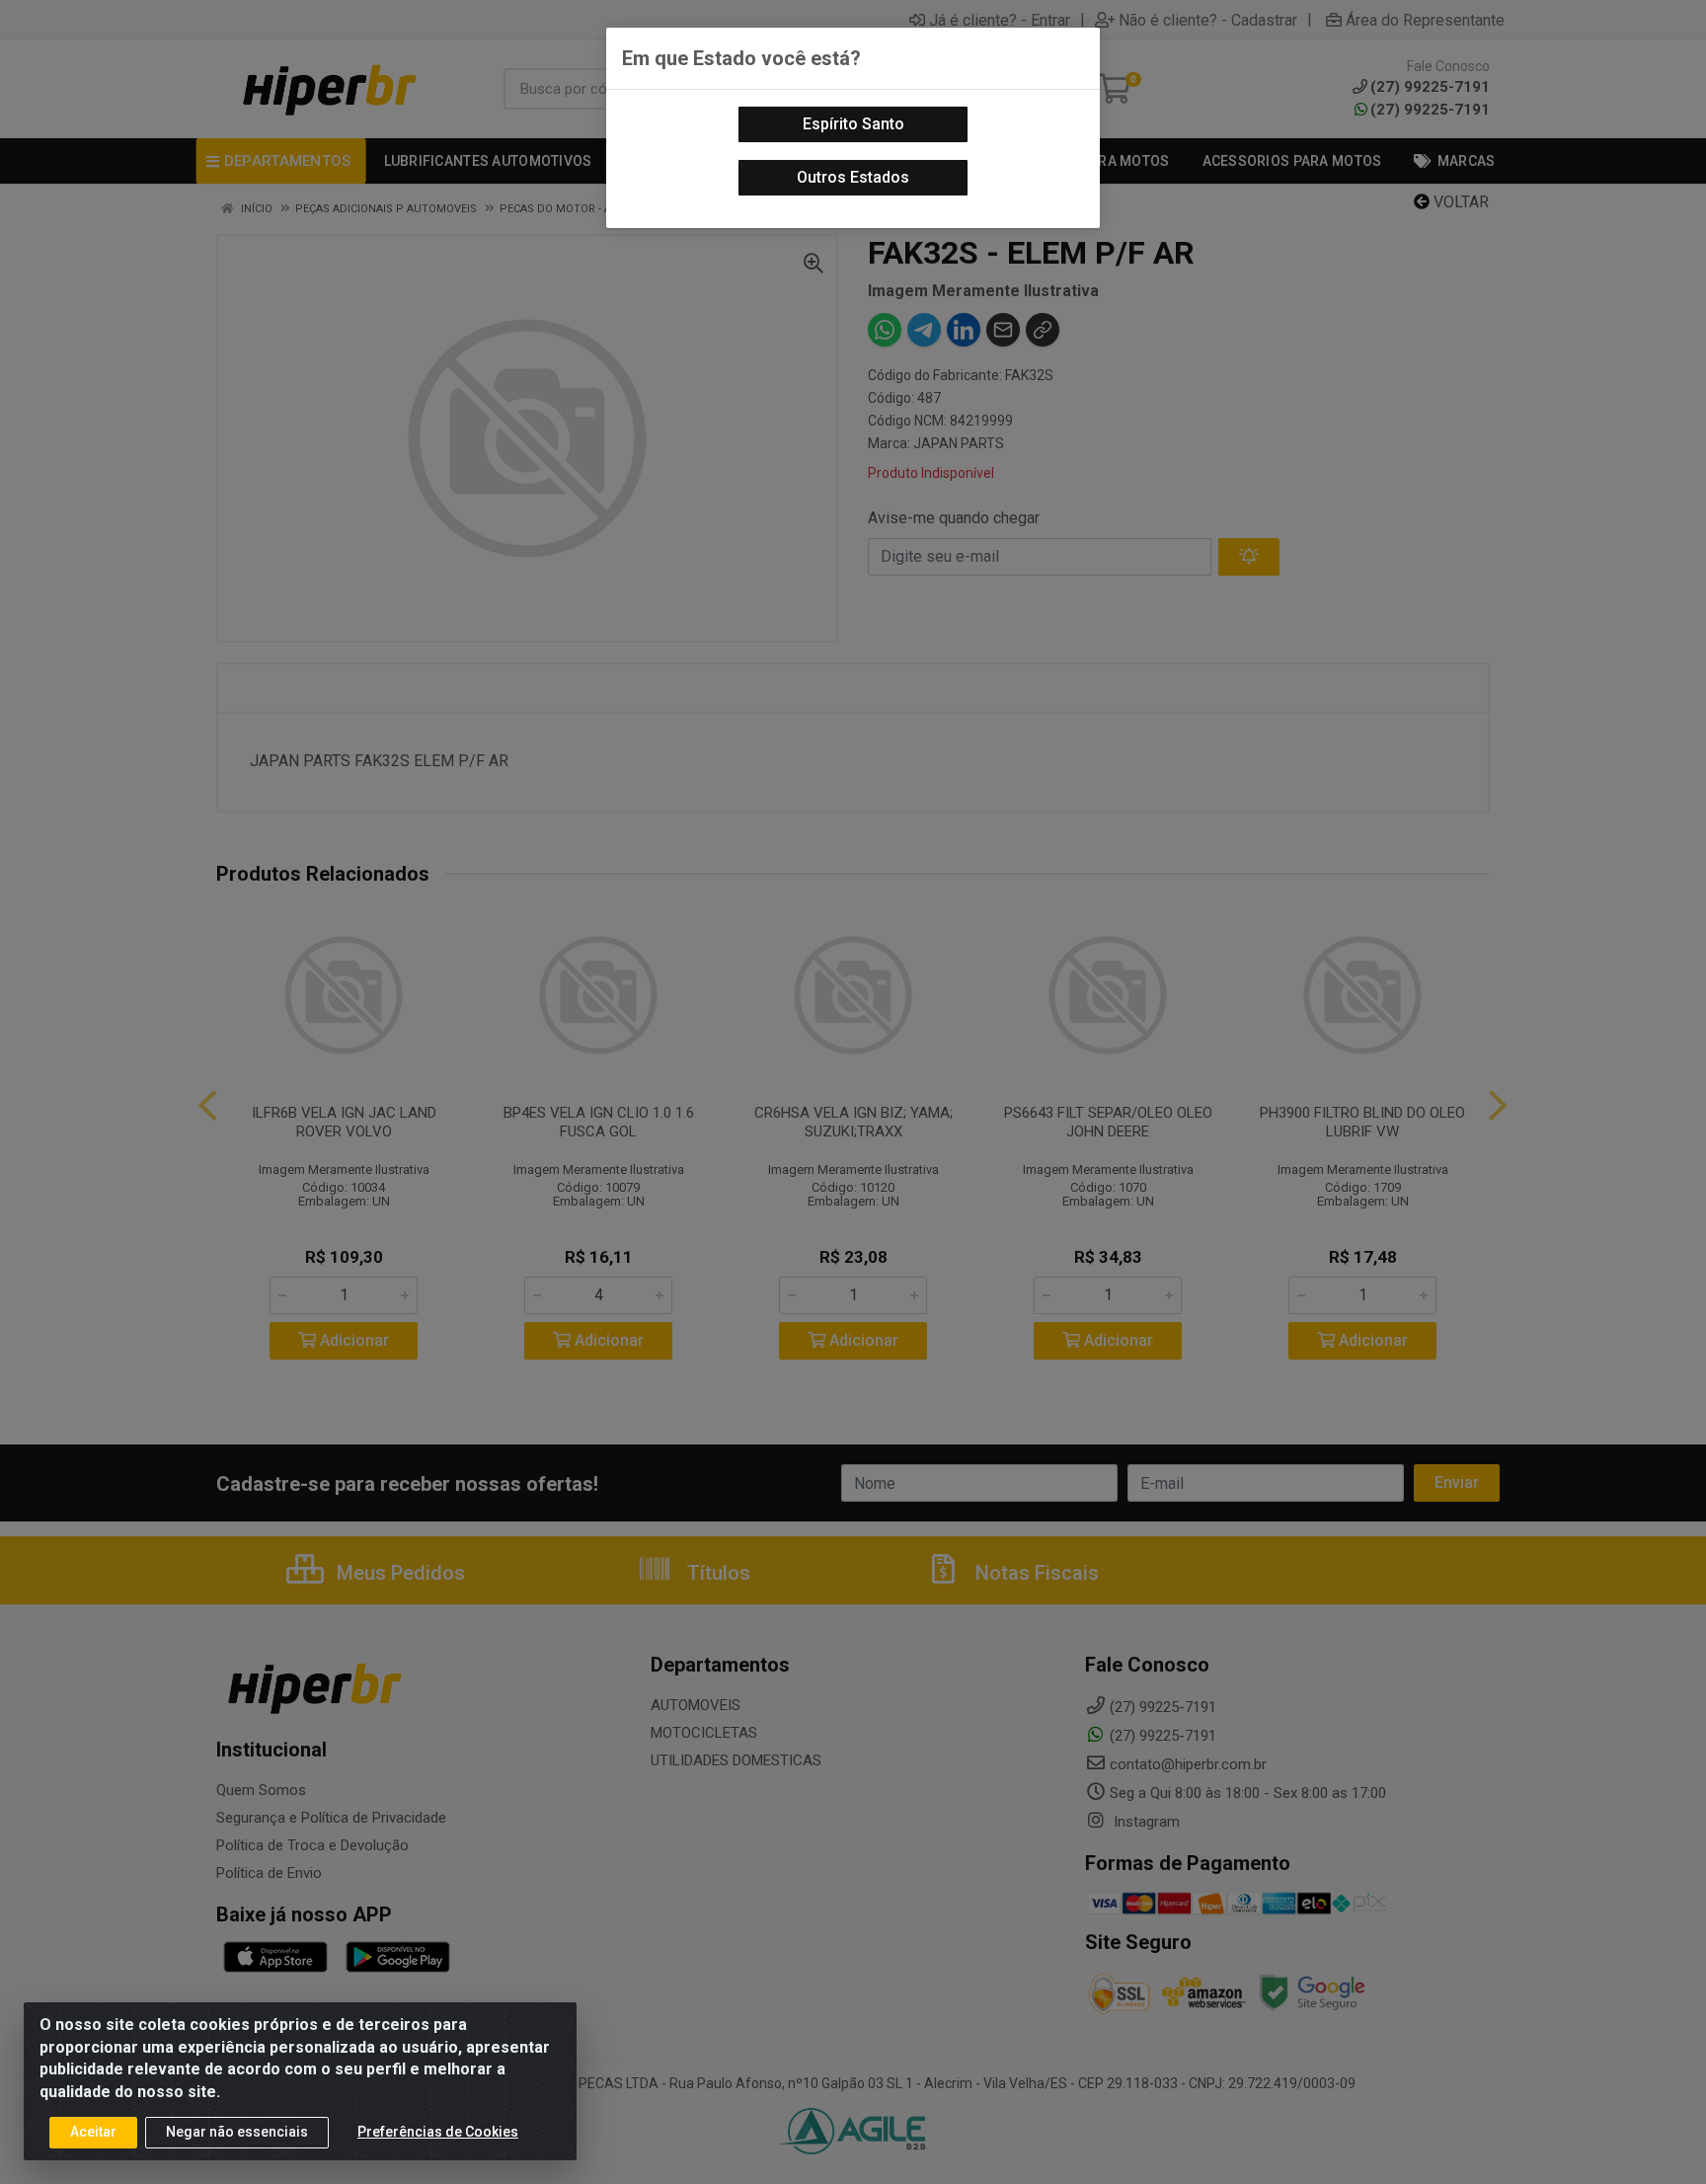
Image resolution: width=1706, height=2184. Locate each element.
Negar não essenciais (237, 2132)
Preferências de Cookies (438, 2132)
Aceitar (93, 2132)
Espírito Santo (853, 124)
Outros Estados (853, 177)
